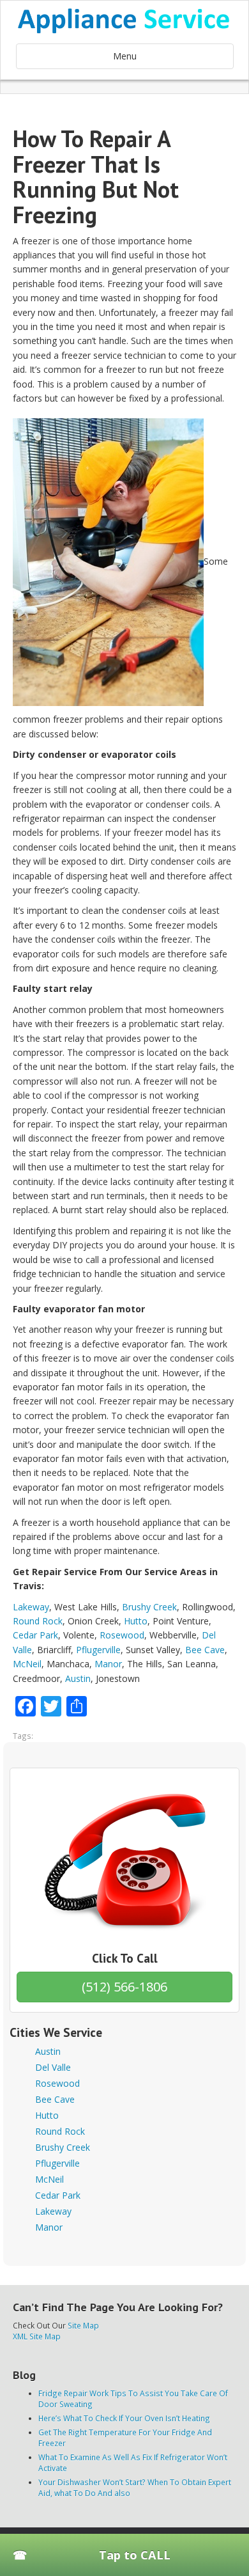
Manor (108, 1664)
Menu (125, 56)
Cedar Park (35, 1635)
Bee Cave (205, 1650)
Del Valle (53, 2067)
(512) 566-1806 (124, 1987)
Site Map (83, 2325)
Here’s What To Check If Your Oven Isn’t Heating (124, 2418)
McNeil (27, 1664)
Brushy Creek (149, 1607)
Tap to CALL (135, 2555)
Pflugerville (98, 1650)
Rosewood (122, 1635)
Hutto (136, 1621)
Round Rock (38, 1621)
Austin (78, 1678)
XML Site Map (37, 2336)
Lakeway (31, 1607)
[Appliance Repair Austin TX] (124, 21)
